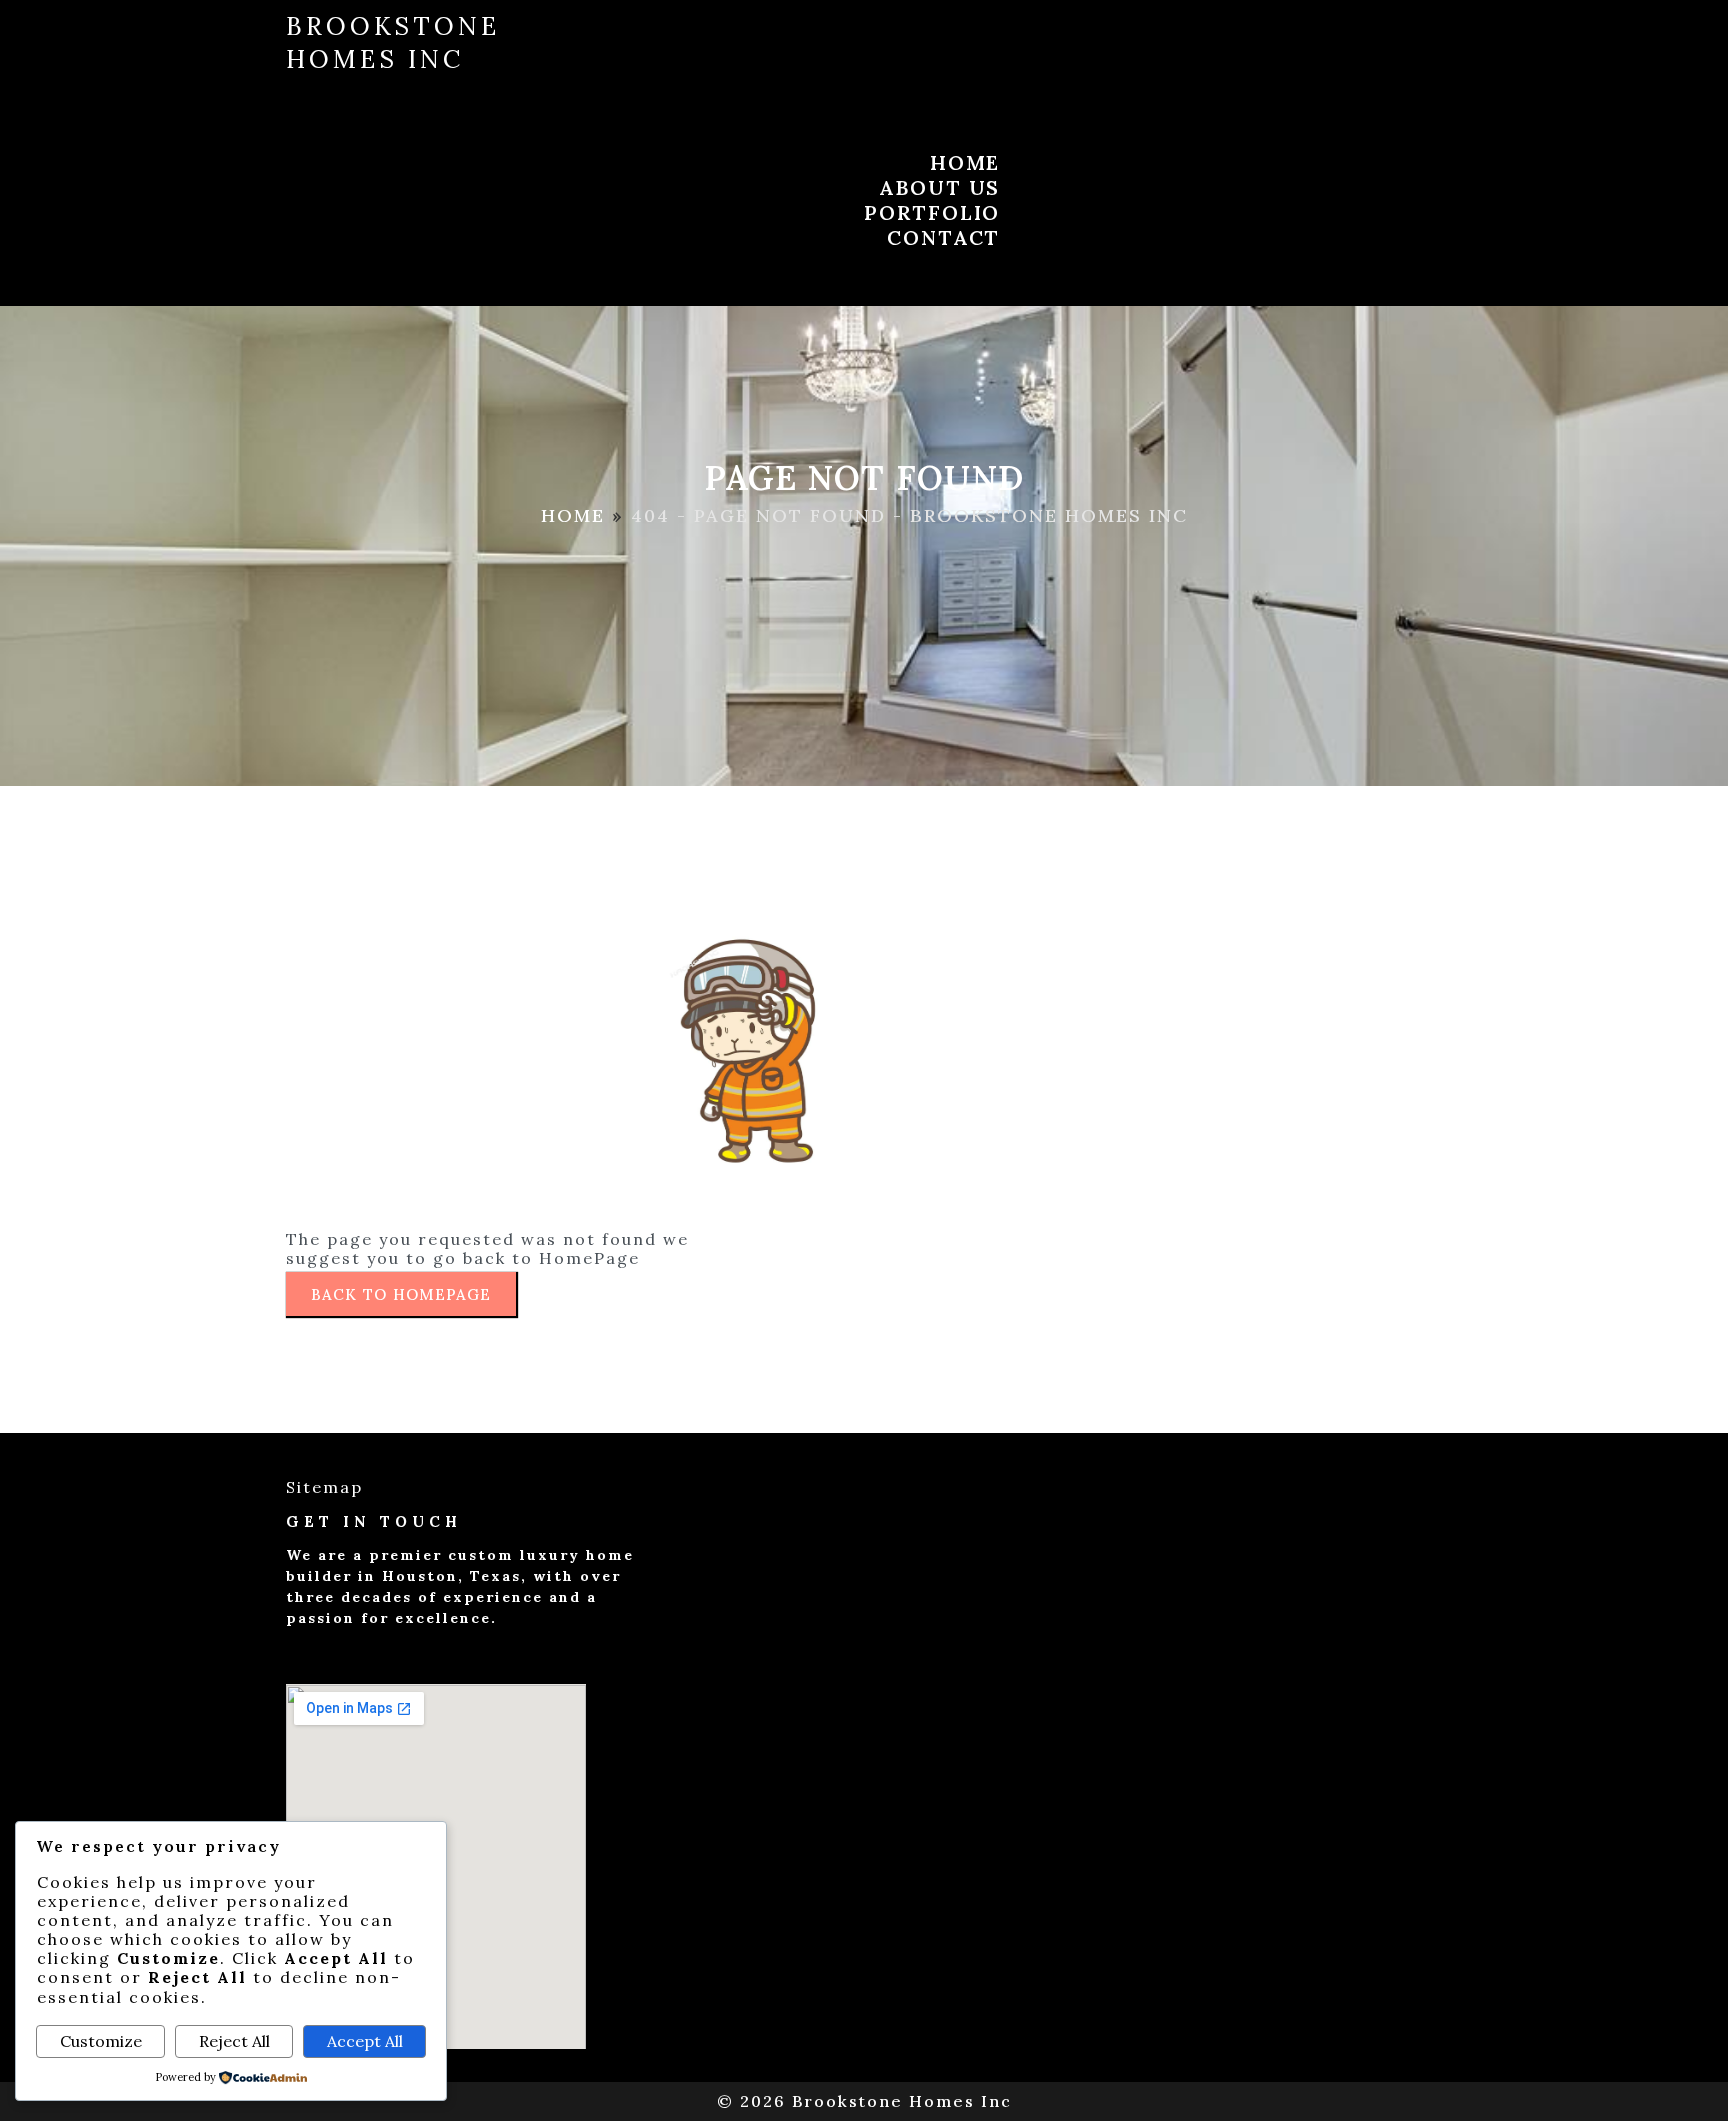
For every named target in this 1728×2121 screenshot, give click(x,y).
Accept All (365, 2041)
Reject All (234, 2041)
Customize (101, 2041)
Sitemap (324, 1487)
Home (573, 515)
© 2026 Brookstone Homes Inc (864, 2101)
